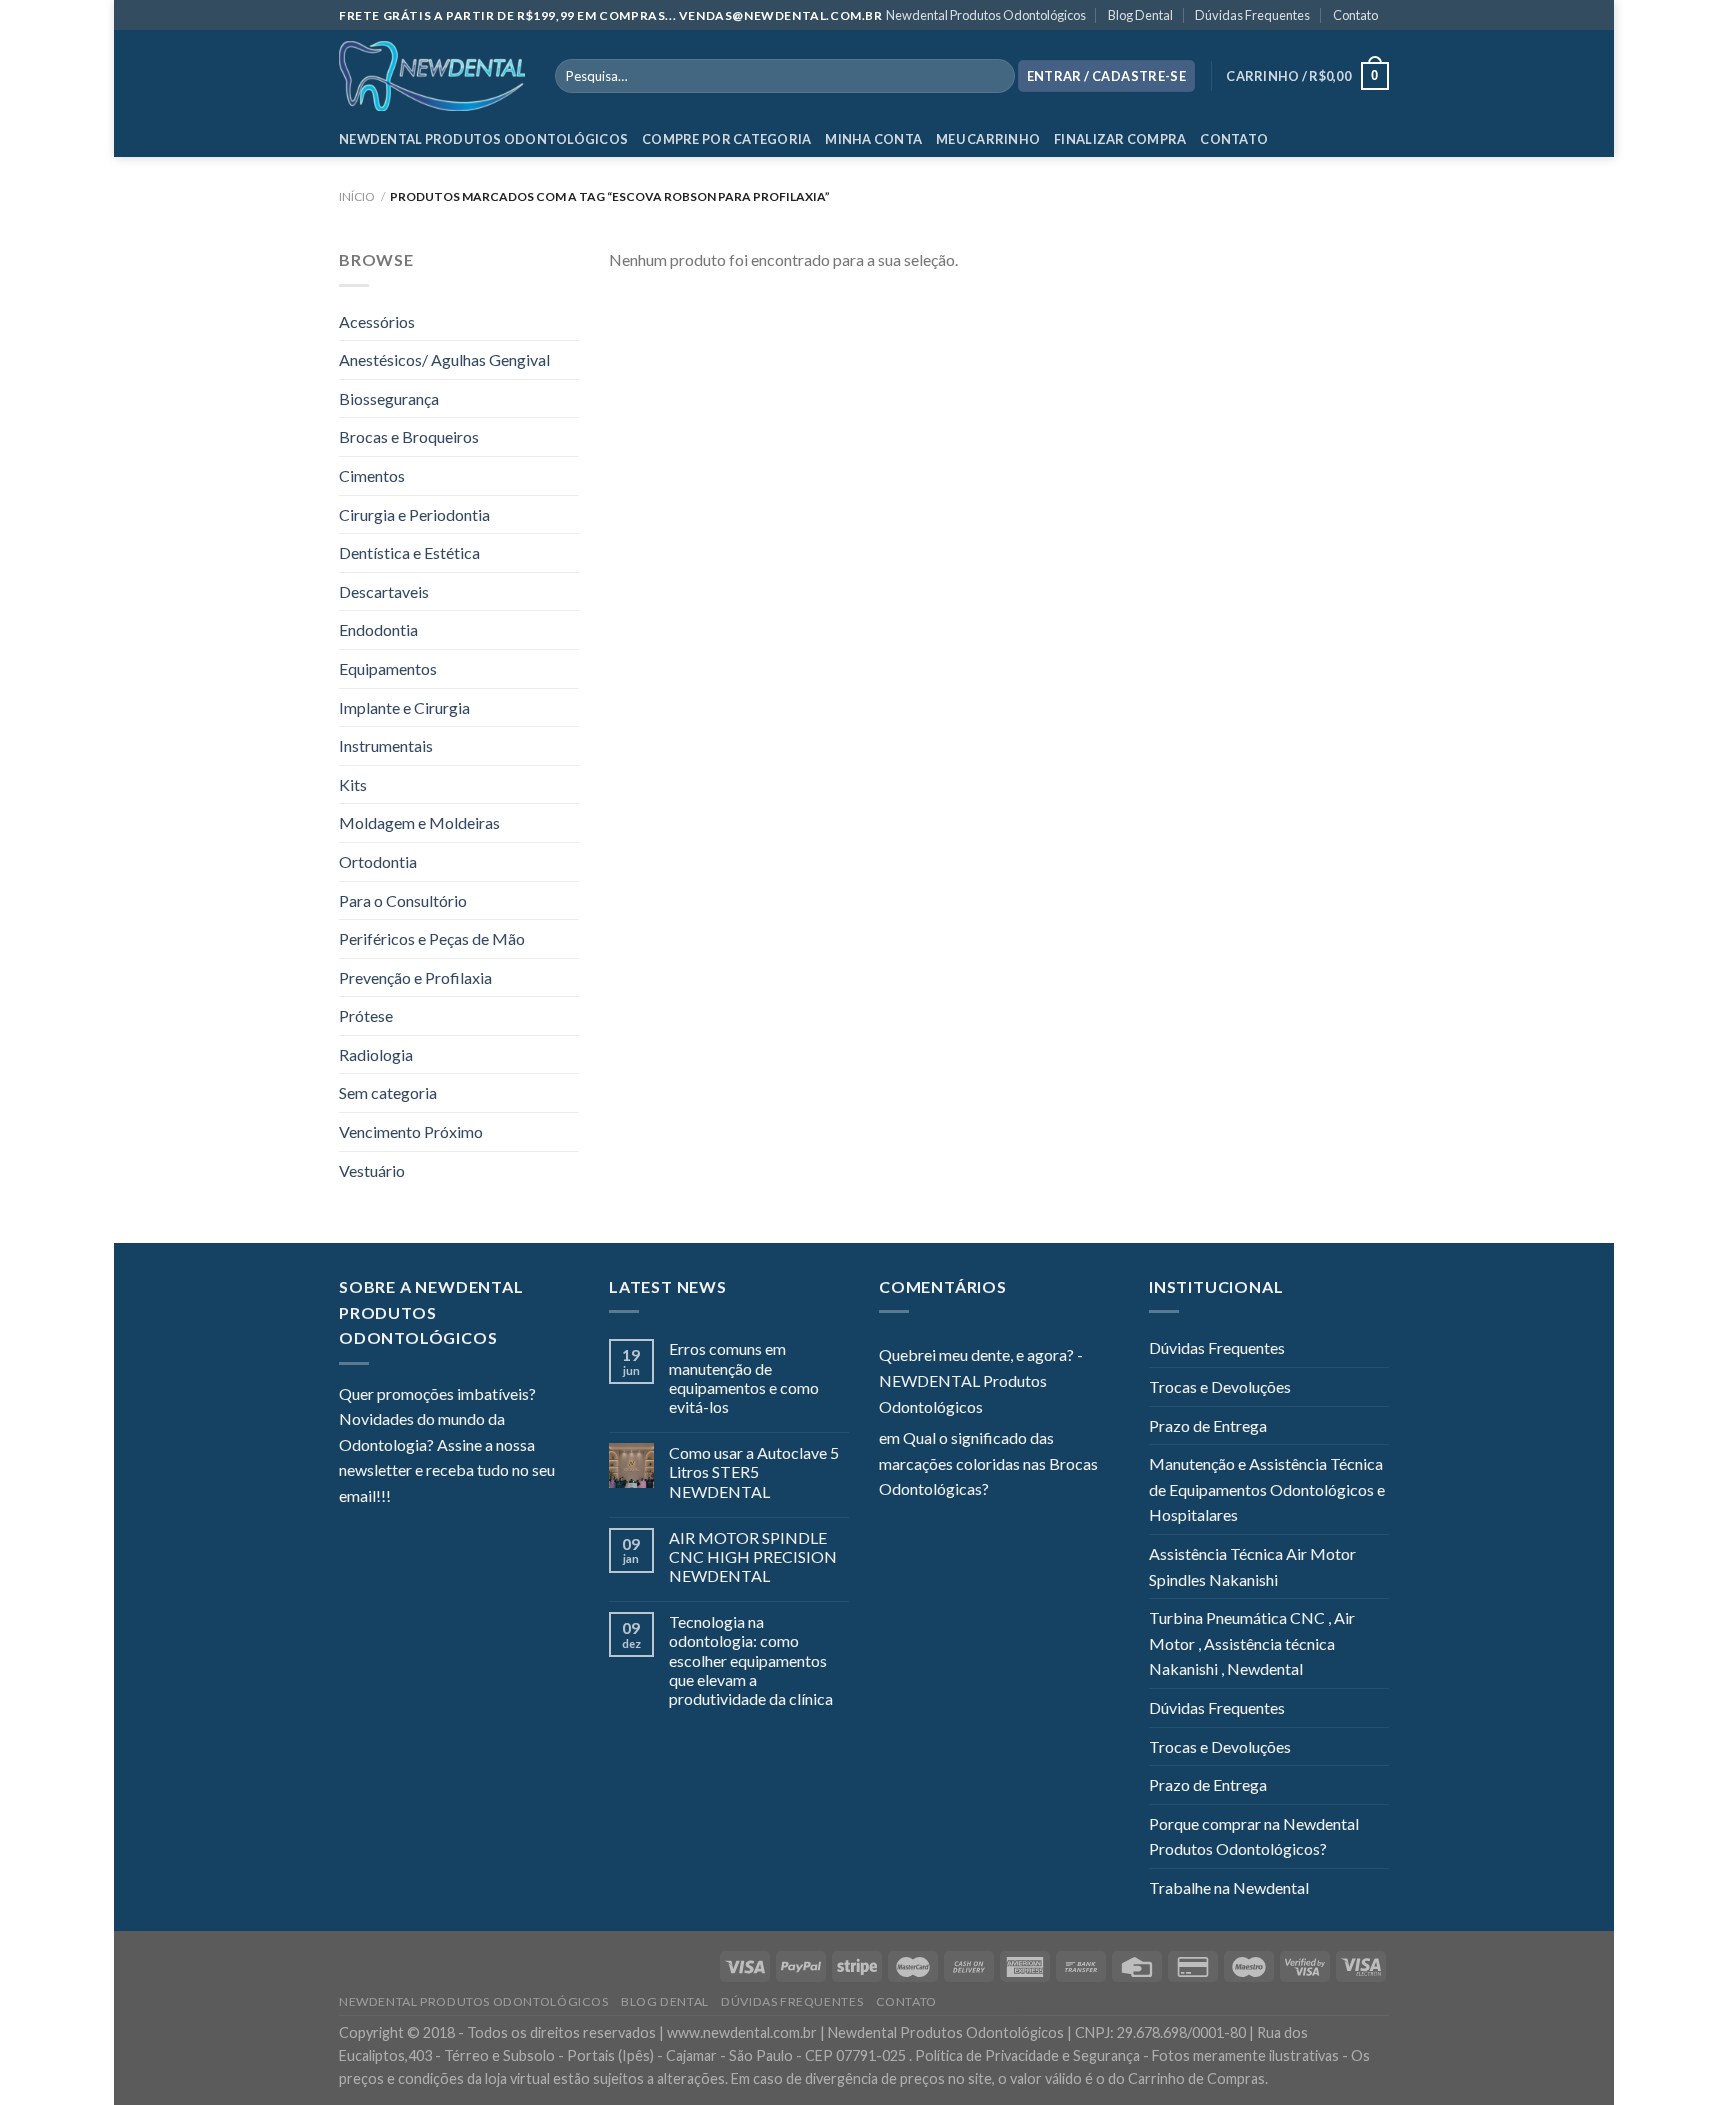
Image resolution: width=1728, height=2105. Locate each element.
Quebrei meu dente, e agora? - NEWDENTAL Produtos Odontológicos (981, 1380)
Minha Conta (873, 139)
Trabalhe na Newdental (1229, 1887)
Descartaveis (384, 591)
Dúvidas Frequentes (1252, 15)
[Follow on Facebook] (406, 1498)
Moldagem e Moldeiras (419, 822)
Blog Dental (1140, 15)
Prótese (366, 1015)
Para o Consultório (403, 900)
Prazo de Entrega (1208, 1425)
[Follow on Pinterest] (504, 1498)
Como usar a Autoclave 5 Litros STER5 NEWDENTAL (754, 1471)
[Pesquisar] (995, 76)
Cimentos (372, 475)
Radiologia (376, 1054)
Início (357, 196)
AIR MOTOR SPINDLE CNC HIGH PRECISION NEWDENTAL (753, 1556)
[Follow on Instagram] (431, 1498)
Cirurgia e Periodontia (414, 514)
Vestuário (372, 1170)
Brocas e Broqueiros (409, 436)
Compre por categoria (726, 139)
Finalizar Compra (1120, 139)
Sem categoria (388, 1092)
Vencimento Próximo (411, 1131)
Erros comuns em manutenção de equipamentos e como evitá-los (744, 1377)
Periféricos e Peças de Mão (432, 938)
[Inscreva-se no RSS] (528, 1498)
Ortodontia (378, 861)
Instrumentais (386, 745)
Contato (1355, 15)
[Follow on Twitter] (455, 1498)
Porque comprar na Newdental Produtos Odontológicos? (1254, 1836)
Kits (353, 784)
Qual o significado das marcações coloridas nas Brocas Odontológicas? (988, 1463)
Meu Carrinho (988, 139)
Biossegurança (389, 398)
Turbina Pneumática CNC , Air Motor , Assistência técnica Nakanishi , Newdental (1252, 1643)
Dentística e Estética (409, 552)
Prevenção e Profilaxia (415, 977)
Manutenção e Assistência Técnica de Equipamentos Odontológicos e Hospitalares (1267, 1489)
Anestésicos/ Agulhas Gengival (444, 359)
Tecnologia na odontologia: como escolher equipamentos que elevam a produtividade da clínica (751, 1660)
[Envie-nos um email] (479, 1498)
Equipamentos (388, 668)
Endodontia (378, 629)
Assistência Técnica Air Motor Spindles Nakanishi (1252, 1566)
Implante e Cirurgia (404, 707)
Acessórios (377, 321)
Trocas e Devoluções (1220, 1386)
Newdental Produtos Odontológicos (986, 15)
